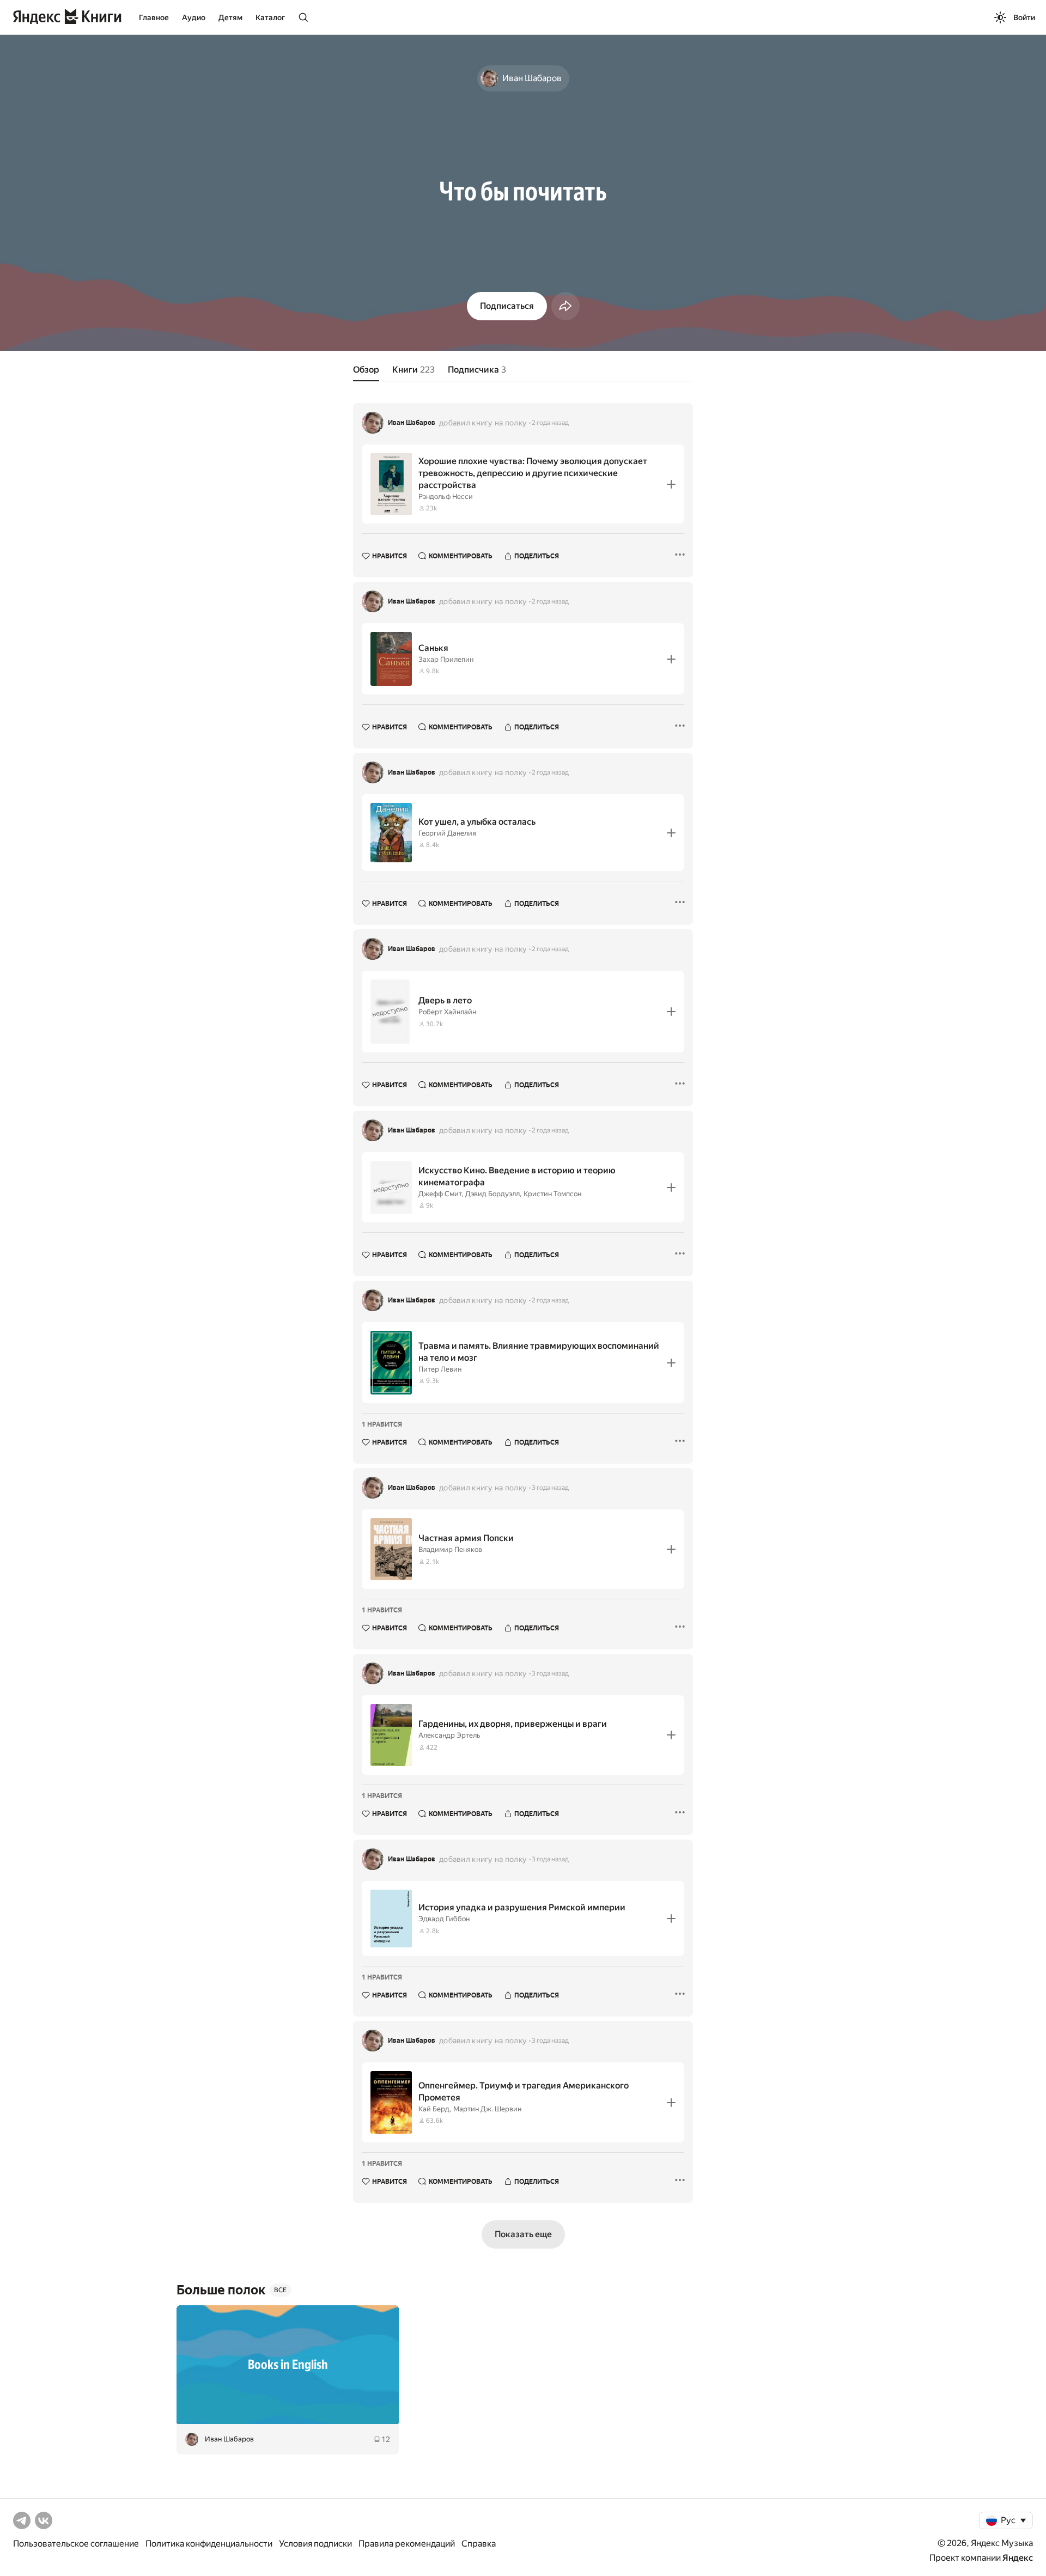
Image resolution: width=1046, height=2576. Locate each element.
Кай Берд (434, 2109)
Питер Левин (440, 1369)
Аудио (194, 17)
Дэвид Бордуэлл (492, 1194)
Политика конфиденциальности (209, 2544)
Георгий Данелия (447, 833)
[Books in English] (288, 2365)
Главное (154, 17)
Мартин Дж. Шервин (487, 2109)
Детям (230, 17)
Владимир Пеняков (450, 1549)
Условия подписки (315, 2544)
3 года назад (550, 1488)
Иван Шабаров (412, 423)
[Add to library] (671, 484)
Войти (1024, 17)
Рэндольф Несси (446, 497)
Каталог (270, 17)
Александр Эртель (449, 1735)
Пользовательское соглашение (76, 2544)
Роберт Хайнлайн (447, 1012)
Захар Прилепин (446, 659)
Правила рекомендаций (407, 2544)
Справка (479, 2544)
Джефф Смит (440, 1194)
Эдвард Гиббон (444, 1919)
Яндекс (1018, 2558)
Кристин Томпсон (552, 1194)
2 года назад (550, 423)
